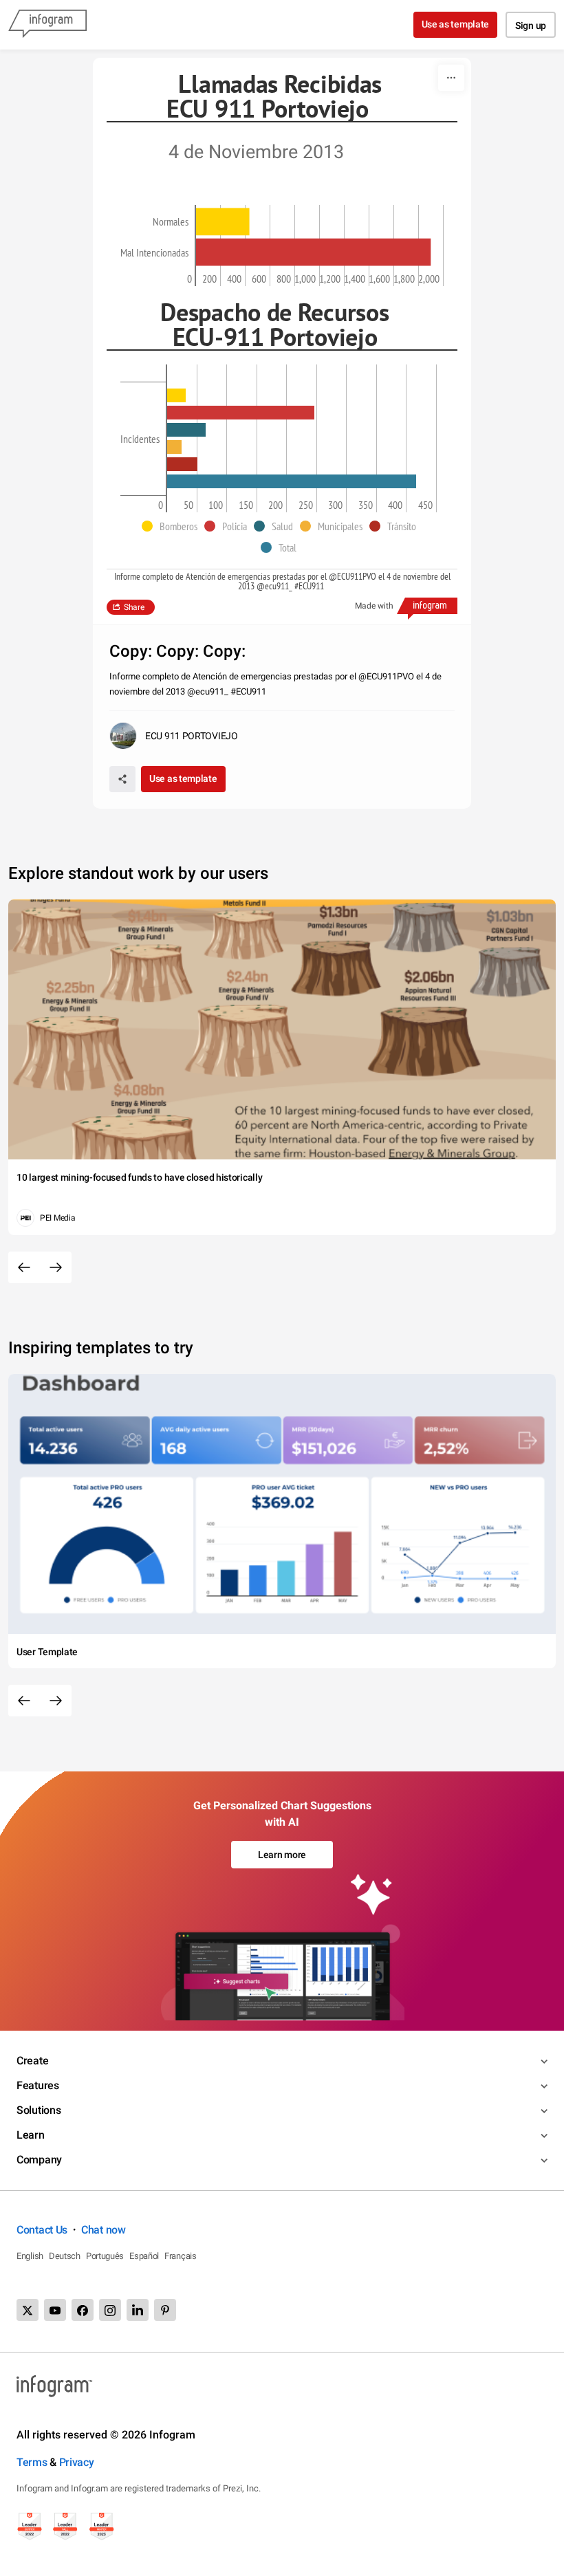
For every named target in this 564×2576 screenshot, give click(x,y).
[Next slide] (56, 1267)
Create (32, 2061)
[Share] (122, 779)
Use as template (456, 24)
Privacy (77, 2462)
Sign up (531, 25)
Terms (32, 2462)
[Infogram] (47, 25)
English (30, 2256)
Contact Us (42, 2230)
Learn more (282, 1855)
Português (105, 2256)
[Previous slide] (24, 1267)
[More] (451, 78)
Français (181, 2256)
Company (39, 2160)
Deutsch (65, 2256)
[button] (173, 526)
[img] (223, 221)
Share (134, 607)
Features (38, 2085)
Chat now (104, 2230)
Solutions (39, 2110)
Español (144, 2256)
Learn (31, 2135)
